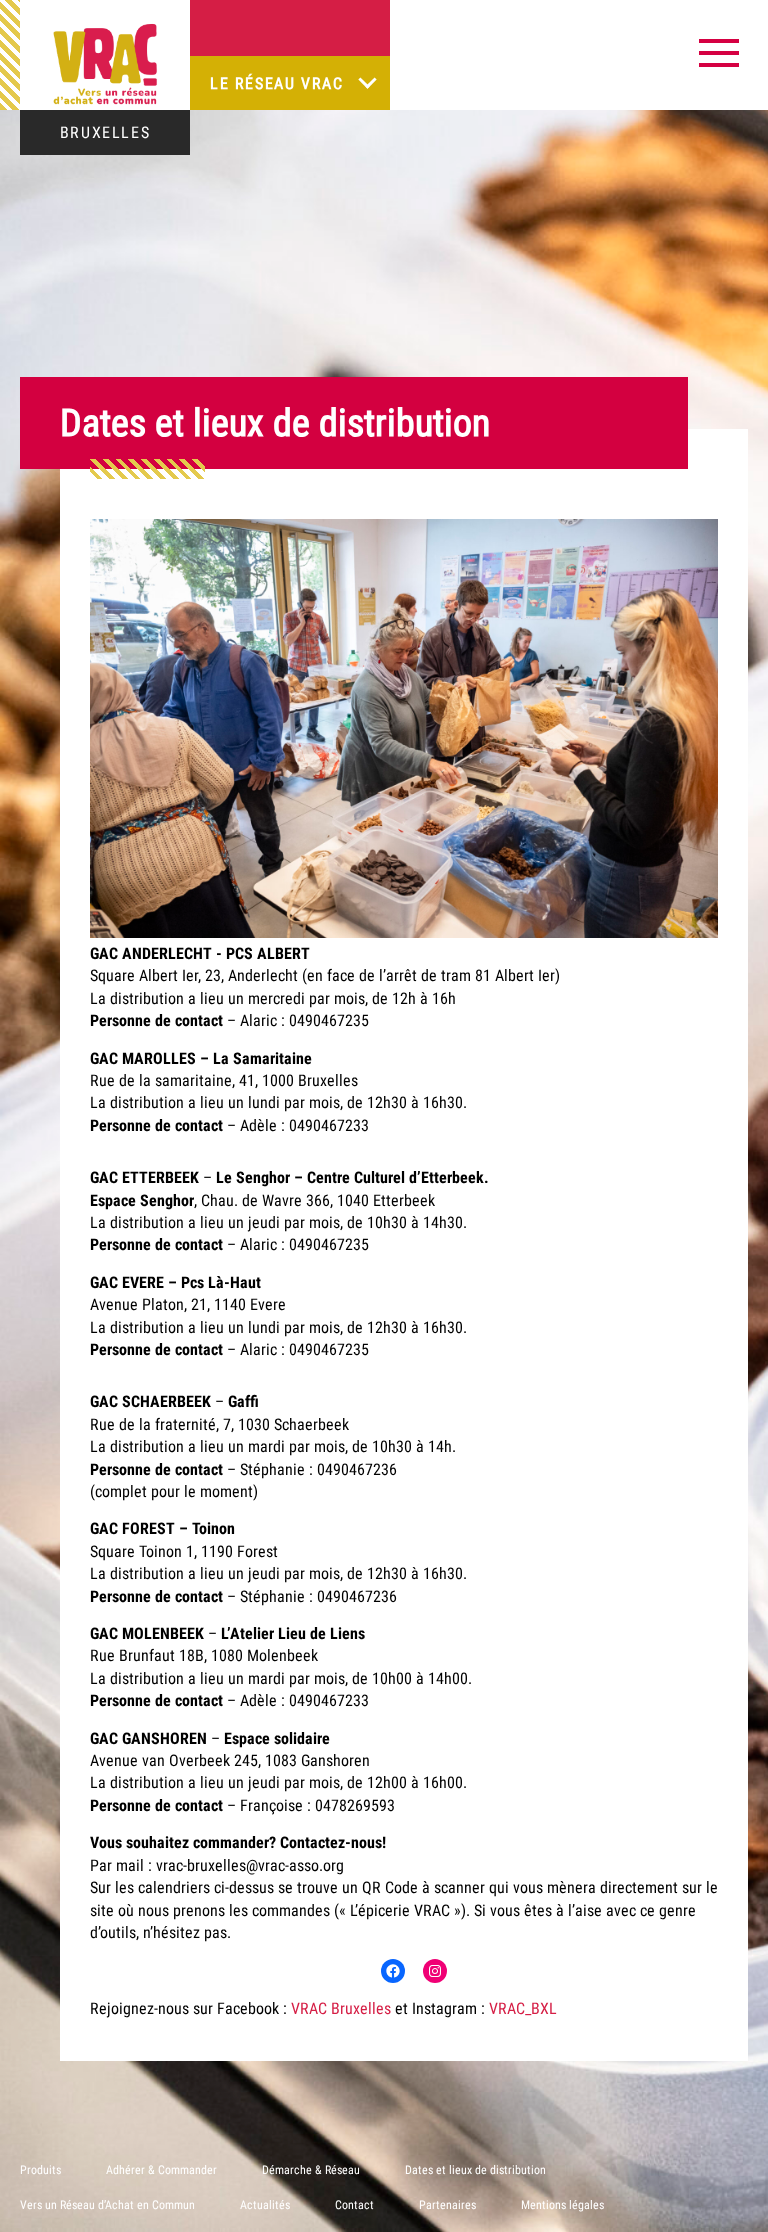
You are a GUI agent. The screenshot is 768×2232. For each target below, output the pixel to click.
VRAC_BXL (523, 2008)
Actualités (265, 2205)
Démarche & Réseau (311, 2170)
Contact (354, 2205)
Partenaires (447, 2205)
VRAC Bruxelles (341, 2008)
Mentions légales (562, 2205)
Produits (40, 2170)
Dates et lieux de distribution (475, 2170)
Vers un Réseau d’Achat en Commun (107, 2205)
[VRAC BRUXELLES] (105, 64)
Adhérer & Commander (161, 2170)
